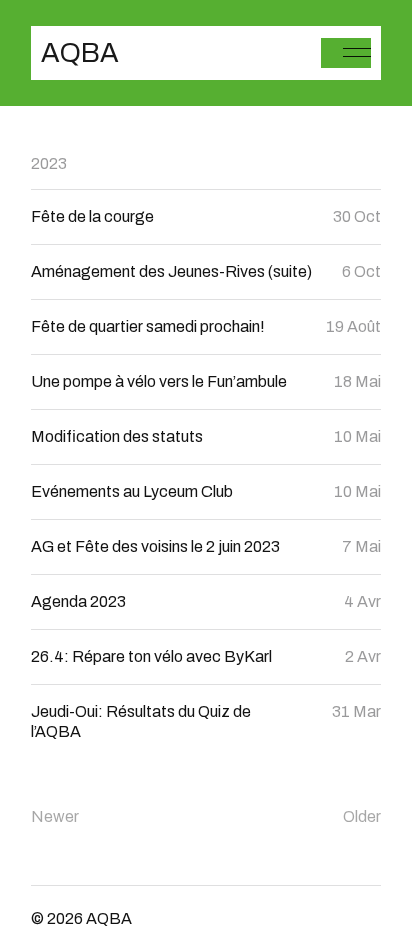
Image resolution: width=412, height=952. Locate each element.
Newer (55, 816)
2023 (49, 163)
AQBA (80, 53)
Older (362, 816)
